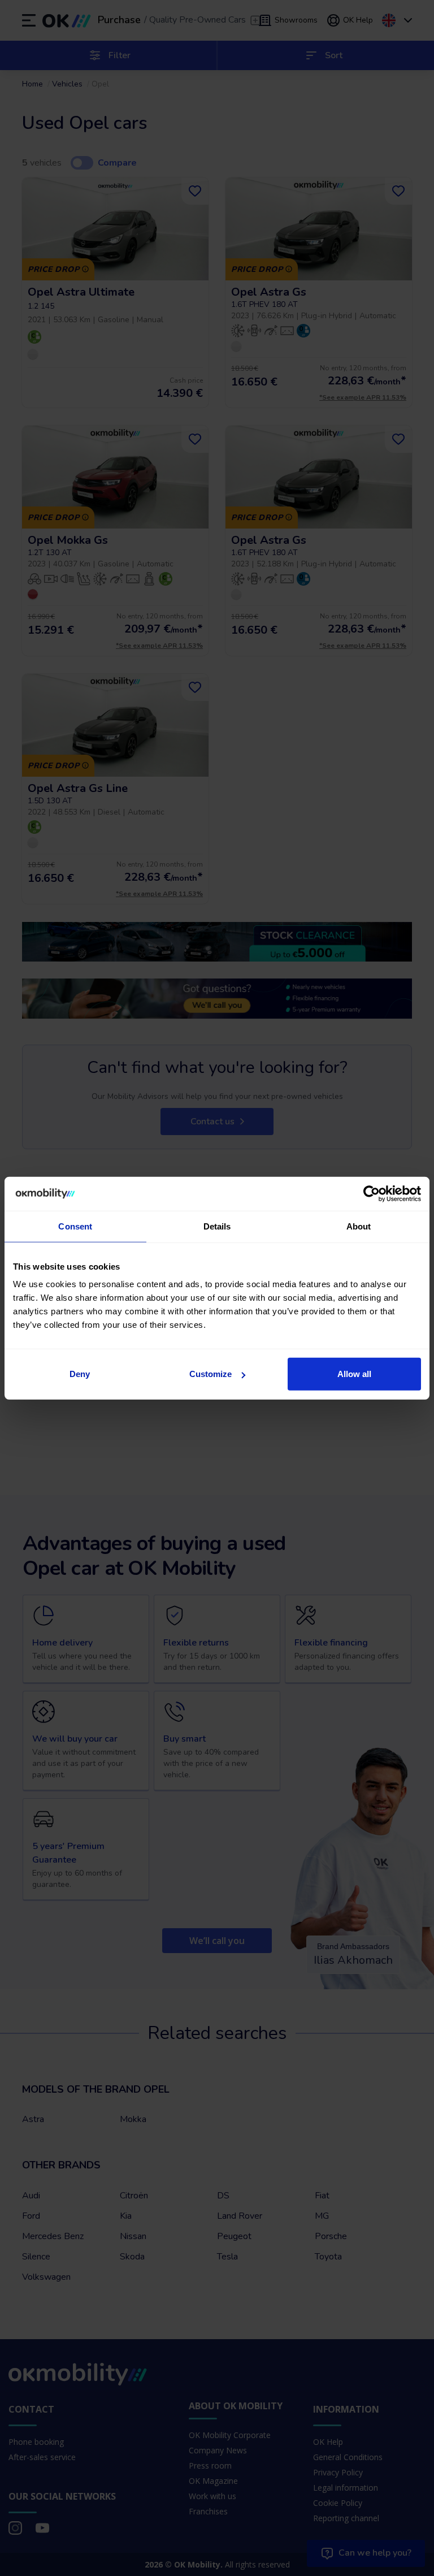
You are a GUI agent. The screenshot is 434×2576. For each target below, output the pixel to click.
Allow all (354, 1374)
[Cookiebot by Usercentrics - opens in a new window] (372, 1193)
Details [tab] (217, 1226)
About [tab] (359, 1226)
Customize (211, 1374)
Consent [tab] (75, 1226)
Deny (80, 1374)
